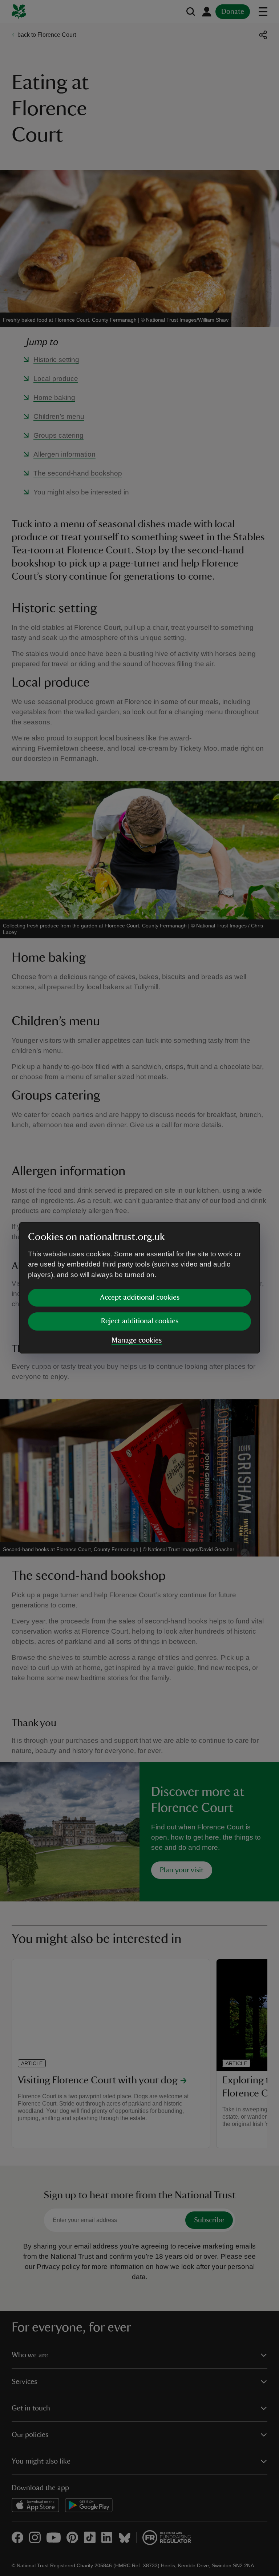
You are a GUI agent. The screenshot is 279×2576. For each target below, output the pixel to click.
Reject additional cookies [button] (140, 1321)
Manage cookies (137, 1340)
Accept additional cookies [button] (140, 1297)
